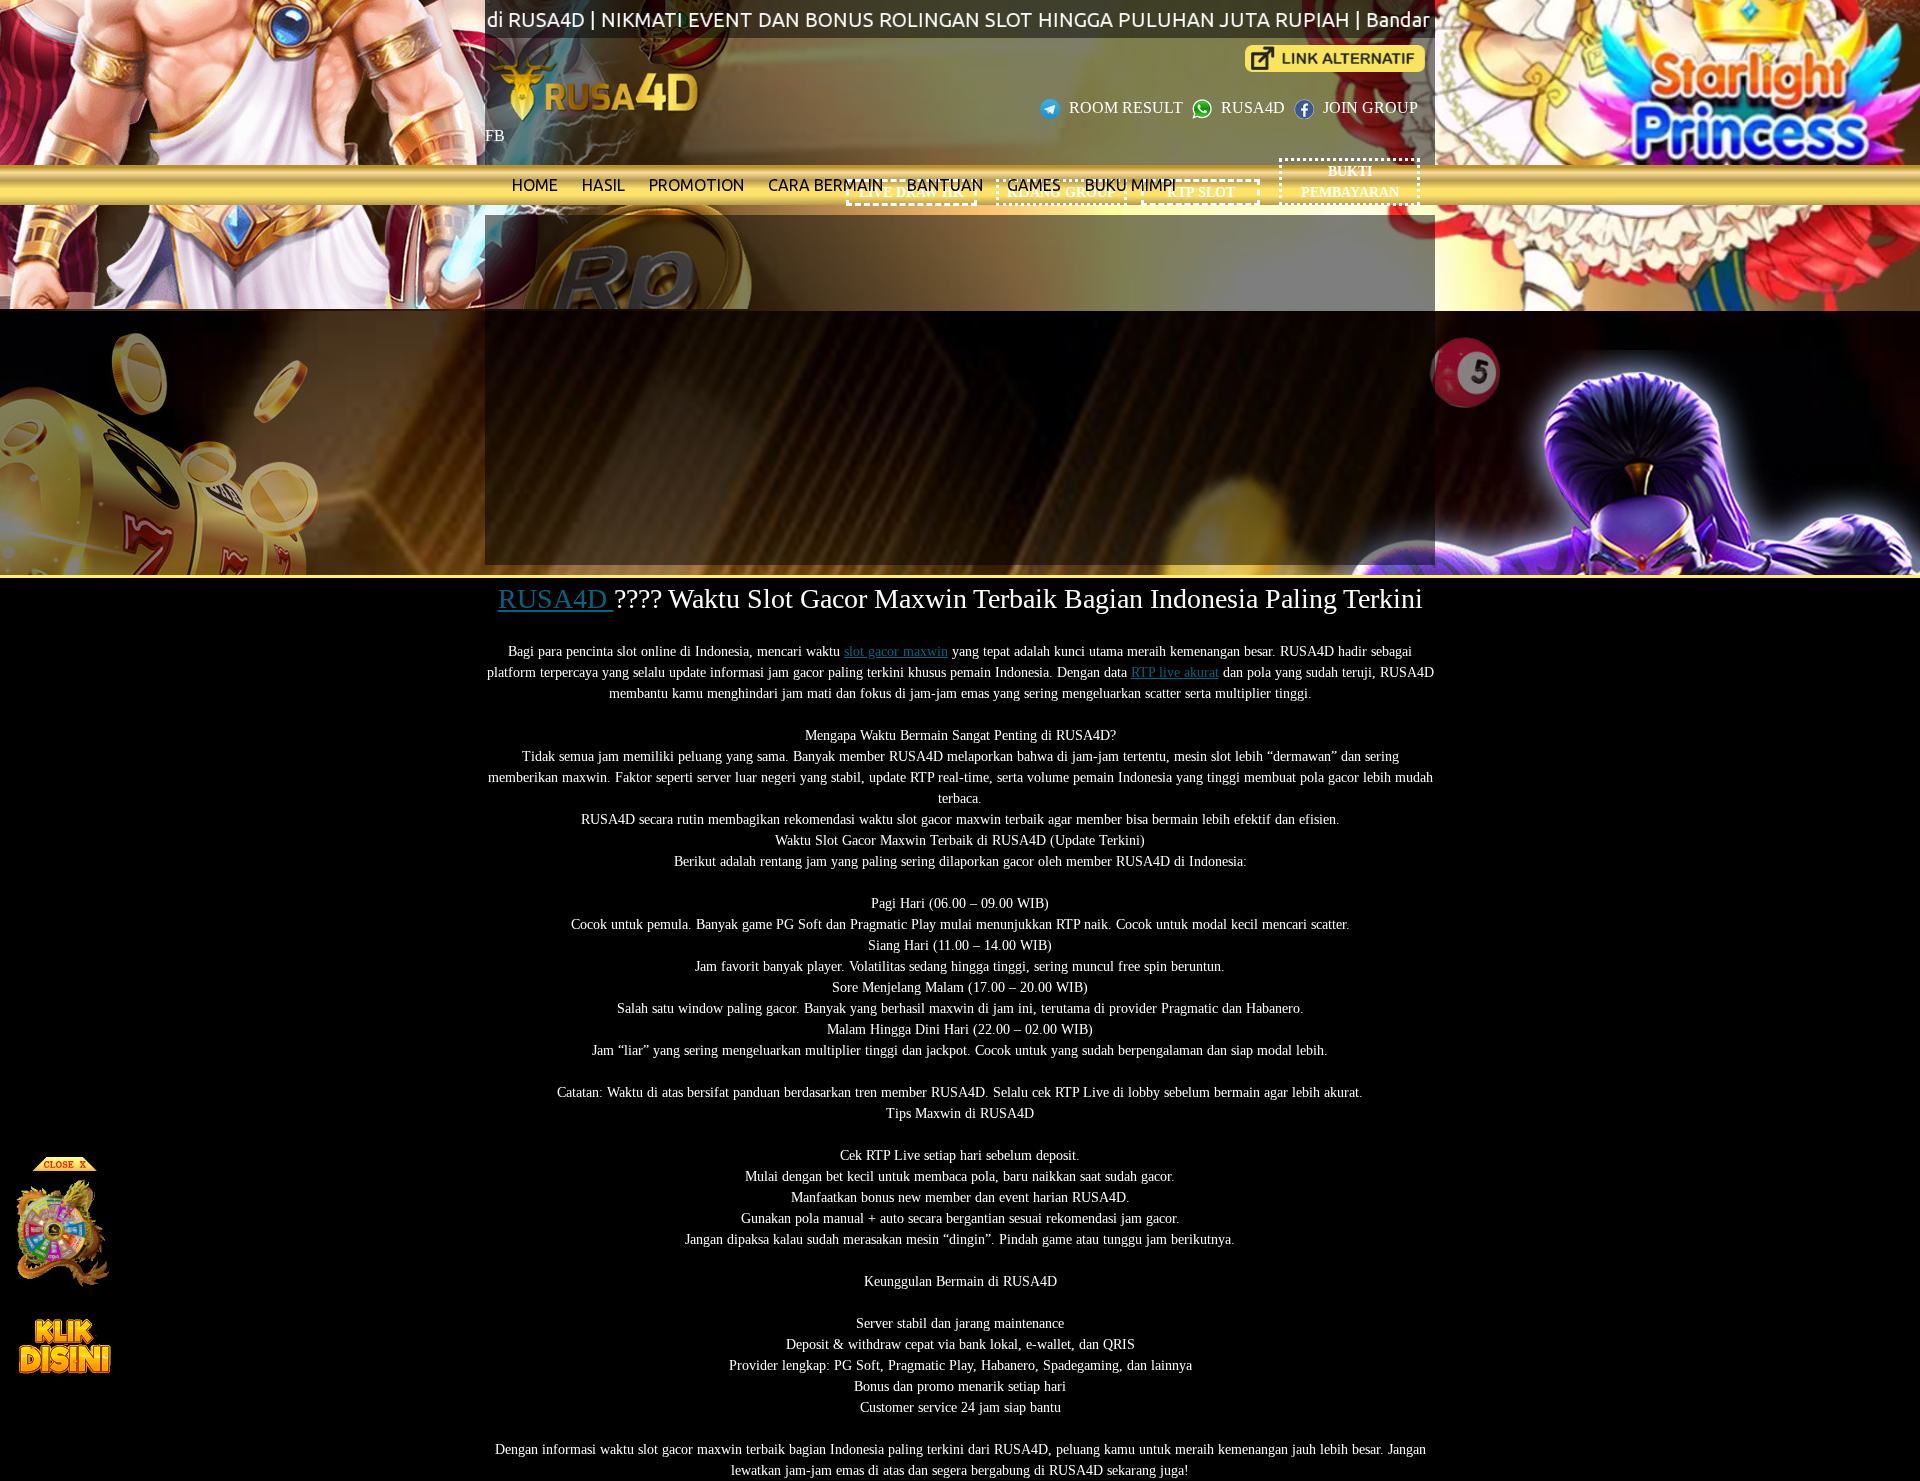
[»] (1335, 58)
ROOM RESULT (1126, 107)
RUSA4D (1253, 107)
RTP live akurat (1175, 672)
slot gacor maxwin (896, 651)
